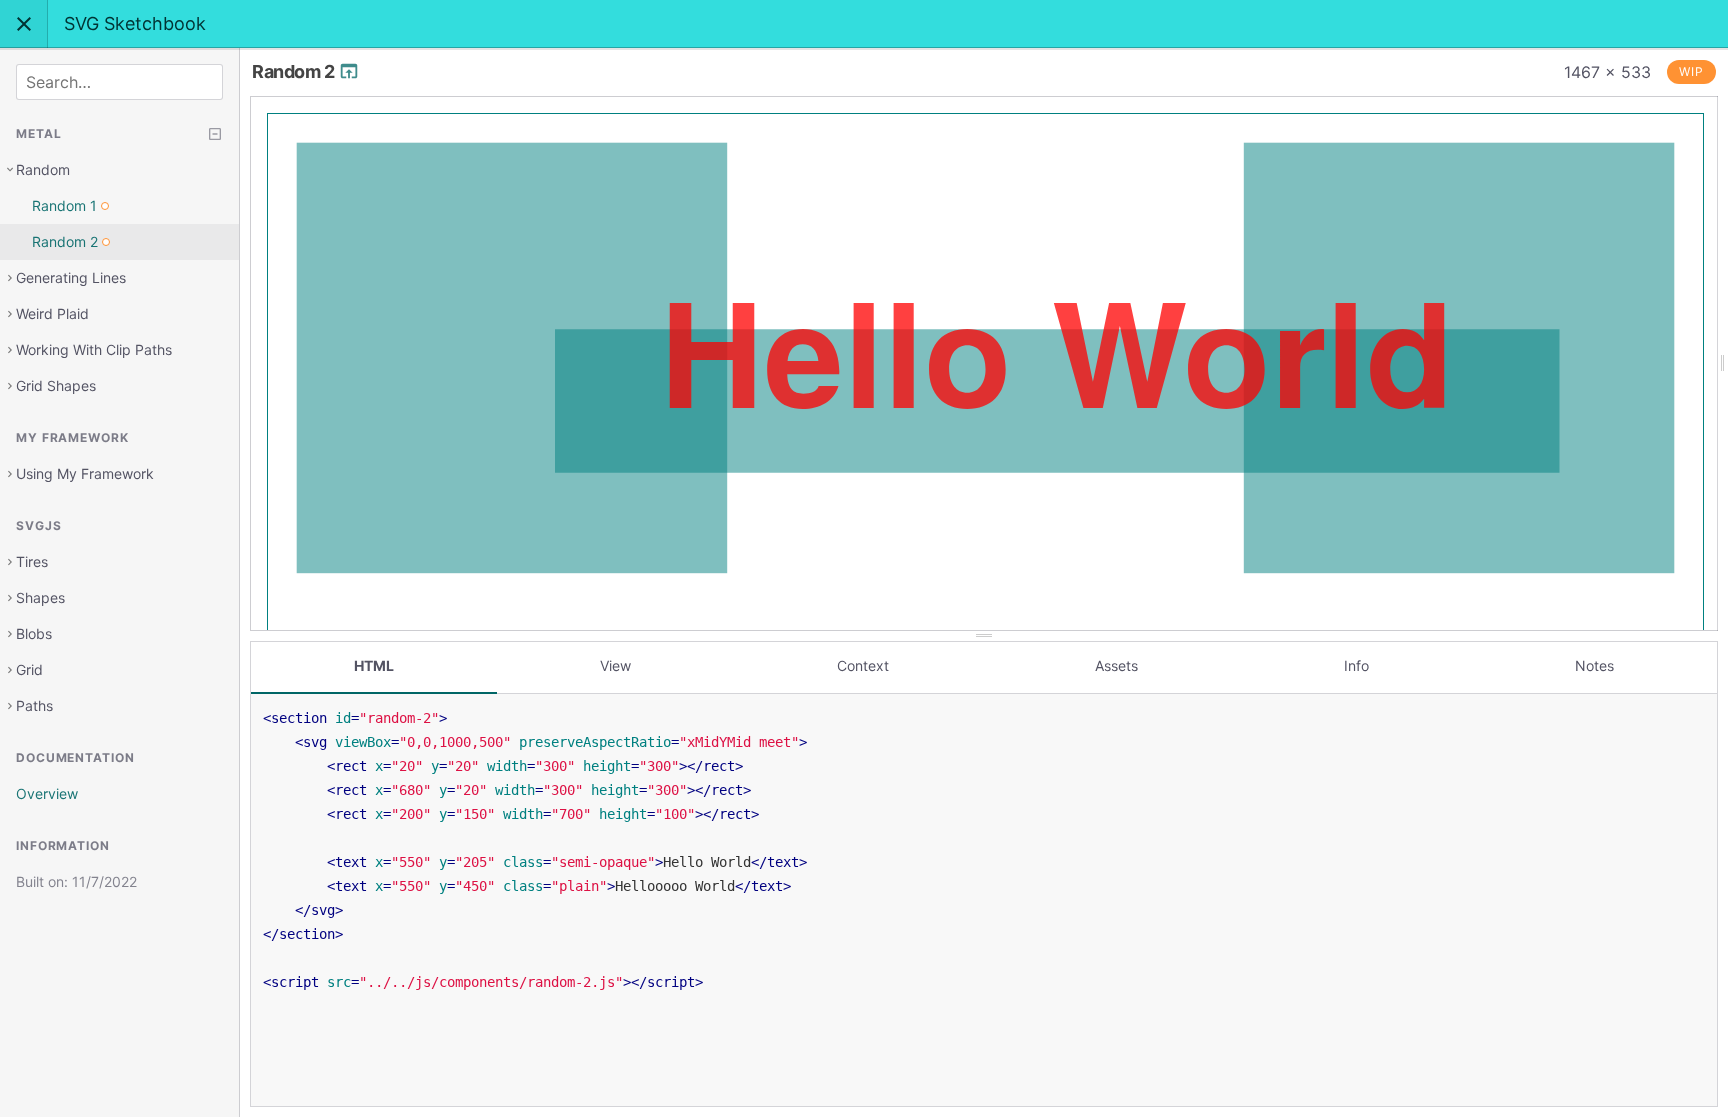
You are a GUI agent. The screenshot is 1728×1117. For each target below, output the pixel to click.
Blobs (34, 633)
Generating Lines (71, 277)
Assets (1116, 665)
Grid (29, 669)
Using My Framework (85, 473)
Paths (34, 705)
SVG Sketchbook (135, 23)
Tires (32, 561)
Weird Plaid (52, 313)
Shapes (40, 597)
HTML (374, 665)
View (615, 665)
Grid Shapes (56, 385)
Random (43, 169)
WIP (1691, 71)
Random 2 (295, 71)
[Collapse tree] (215, 134)
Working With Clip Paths (94, 349)
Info (1356, 665)
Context (863, 665)
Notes (1594, 665)
